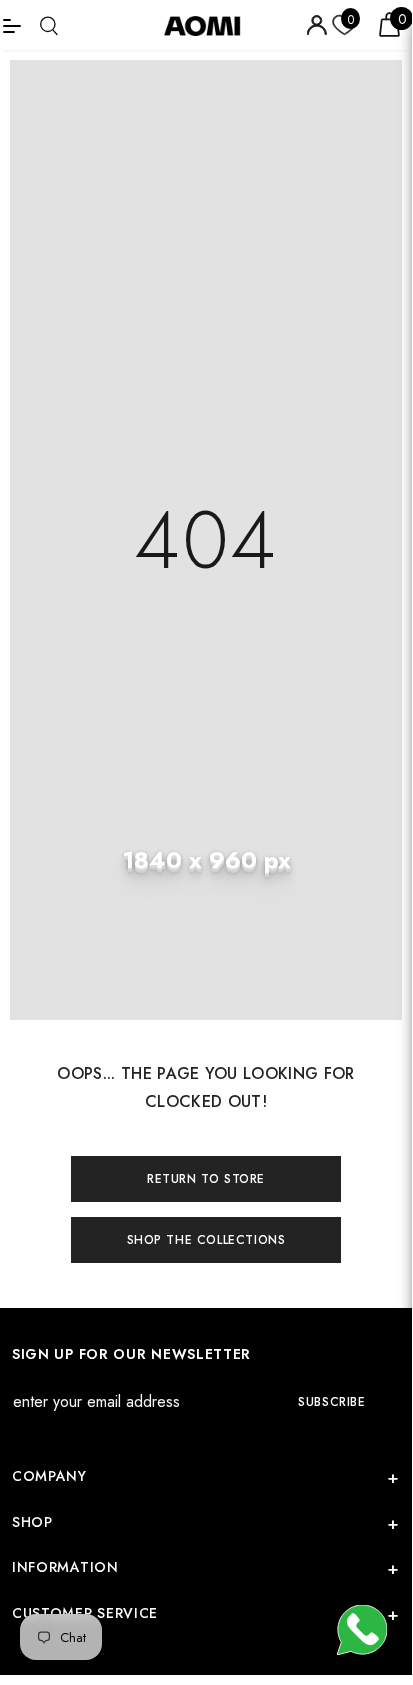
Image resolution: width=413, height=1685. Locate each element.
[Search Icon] (49, 25)
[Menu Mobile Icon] (12, 25)
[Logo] (209, 25)
